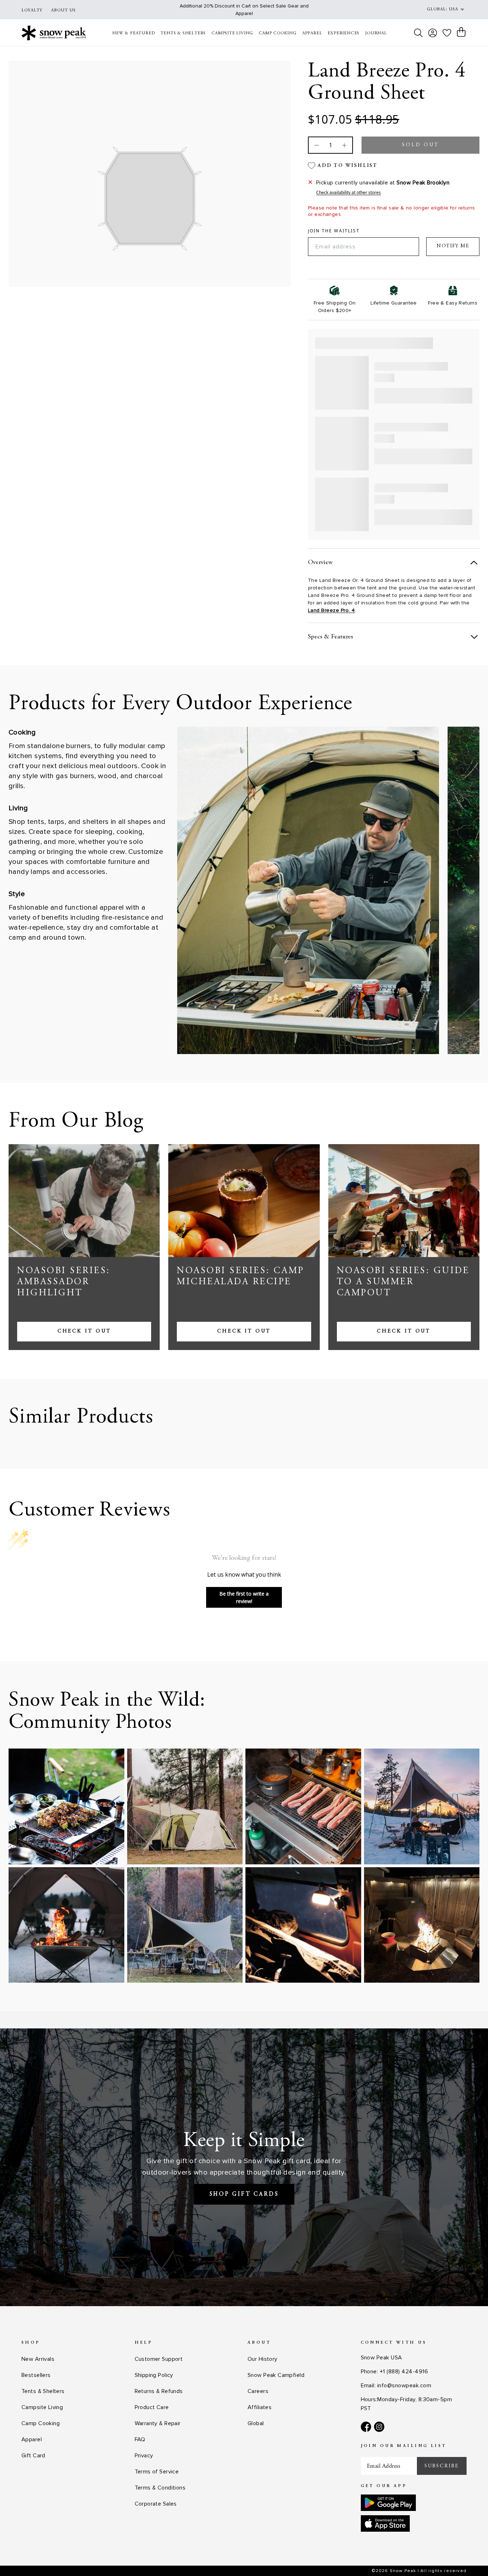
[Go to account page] (433, 33)
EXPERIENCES (343, 33)
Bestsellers (36, 2375)
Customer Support (159, 2359)
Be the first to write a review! (244, 1597)
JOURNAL (376, 33)
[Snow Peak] (54, 33)
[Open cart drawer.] (461, 32)
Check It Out (84, 1331)
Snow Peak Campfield (276, 2375)
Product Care (152, 2407)
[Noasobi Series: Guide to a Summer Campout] (404, 1201)
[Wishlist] (447, 33)
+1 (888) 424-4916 (404, 2372)
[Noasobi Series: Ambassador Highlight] (84, 1201)
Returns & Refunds (159, 2391)
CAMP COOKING (278, 33)
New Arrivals (38, 2359)
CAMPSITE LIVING (232, 33)
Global (256, 2423)
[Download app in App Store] (385, 2523)
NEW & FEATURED (133, 33)
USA (453, 9)
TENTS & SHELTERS (183, 33)
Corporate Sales (156, 2504)
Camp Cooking (41, 2423)
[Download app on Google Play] (388, 2503)
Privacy (144, 2456)
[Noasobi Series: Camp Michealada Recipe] (244, 1201)
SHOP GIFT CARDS (244, 2194)
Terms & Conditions (160, 2488)
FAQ (140, 2439)
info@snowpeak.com (404, 2385)
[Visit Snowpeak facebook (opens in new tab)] (366, 2427)
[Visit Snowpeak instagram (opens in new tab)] (379, 2427)
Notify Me (453, 246)
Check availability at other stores (348, 193)
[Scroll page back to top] (468, 2557)
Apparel (32, 2439)
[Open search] (418, 33)
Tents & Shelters (43, 2391)
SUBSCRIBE (442, 2466)
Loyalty (32, 10)
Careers (258, 2391)
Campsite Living (42, 2407)
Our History (263, 2359)
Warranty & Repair (158, 2423)
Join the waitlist (334, 231)
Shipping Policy (154, 2375)
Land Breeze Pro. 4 (332, 610)
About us (63, 10)
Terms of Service (157, 2472)
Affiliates (260, 2407)
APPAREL (312, 33)
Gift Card (33, 2456)
